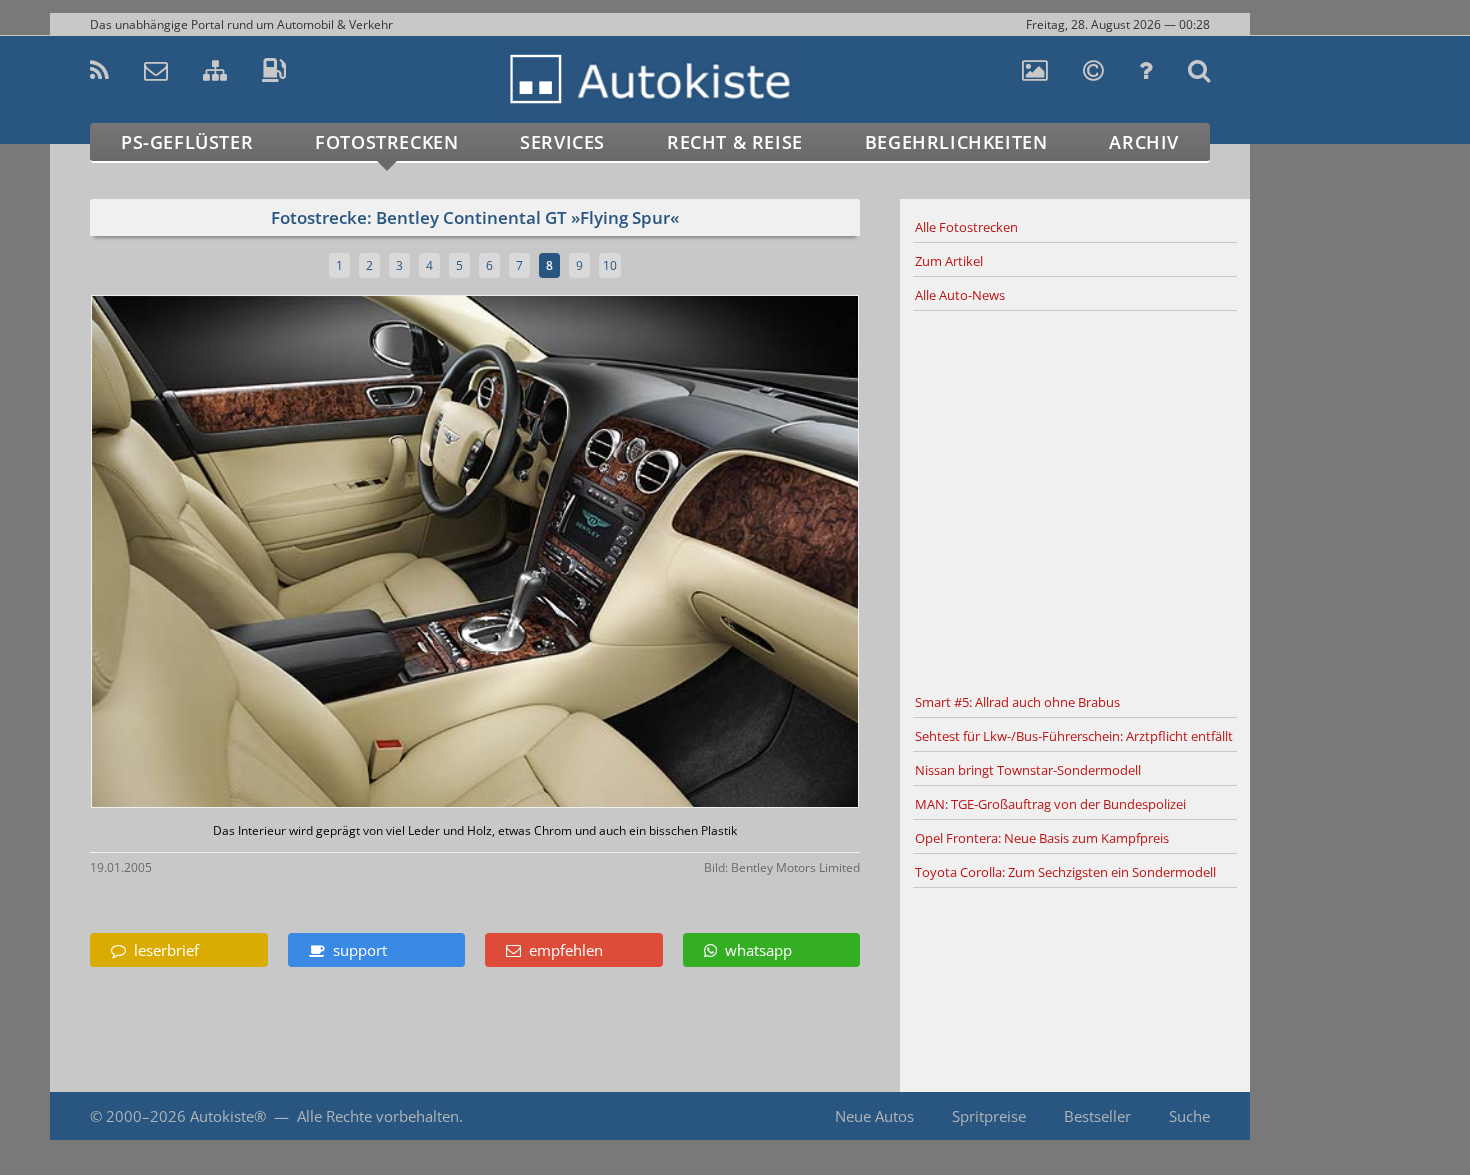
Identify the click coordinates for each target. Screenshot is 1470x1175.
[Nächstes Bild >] (602, 553)
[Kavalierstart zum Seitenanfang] (1292, 1116)
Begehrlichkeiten (956, 142)
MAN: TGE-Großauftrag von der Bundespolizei (1050, 804)
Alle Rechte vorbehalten (378, 1116)
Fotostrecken (386, 142)
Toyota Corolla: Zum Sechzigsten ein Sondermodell (1065, 872)
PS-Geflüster (187, 142)
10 (610, 265)
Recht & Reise (735, 142)
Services (562, 142)
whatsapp (754, 950)
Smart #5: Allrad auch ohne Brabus (1017, 702)
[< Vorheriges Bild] (182, 553)
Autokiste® (228, 1116)
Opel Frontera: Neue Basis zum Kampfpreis (1042, 838)
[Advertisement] (1075, 499)
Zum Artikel (949, 261)
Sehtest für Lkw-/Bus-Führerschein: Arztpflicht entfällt (1074, 736)
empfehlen (562, 950)
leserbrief (162, 950)
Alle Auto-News (960, 295)
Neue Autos (874, 1116)
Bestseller (1097, 1116)
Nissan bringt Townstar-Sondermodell (1028, 770)
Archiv (1144, 142)
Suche (1189, 1116)
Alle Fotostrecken (966, 227)
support (356, 950)
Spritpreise (989, 1116)
